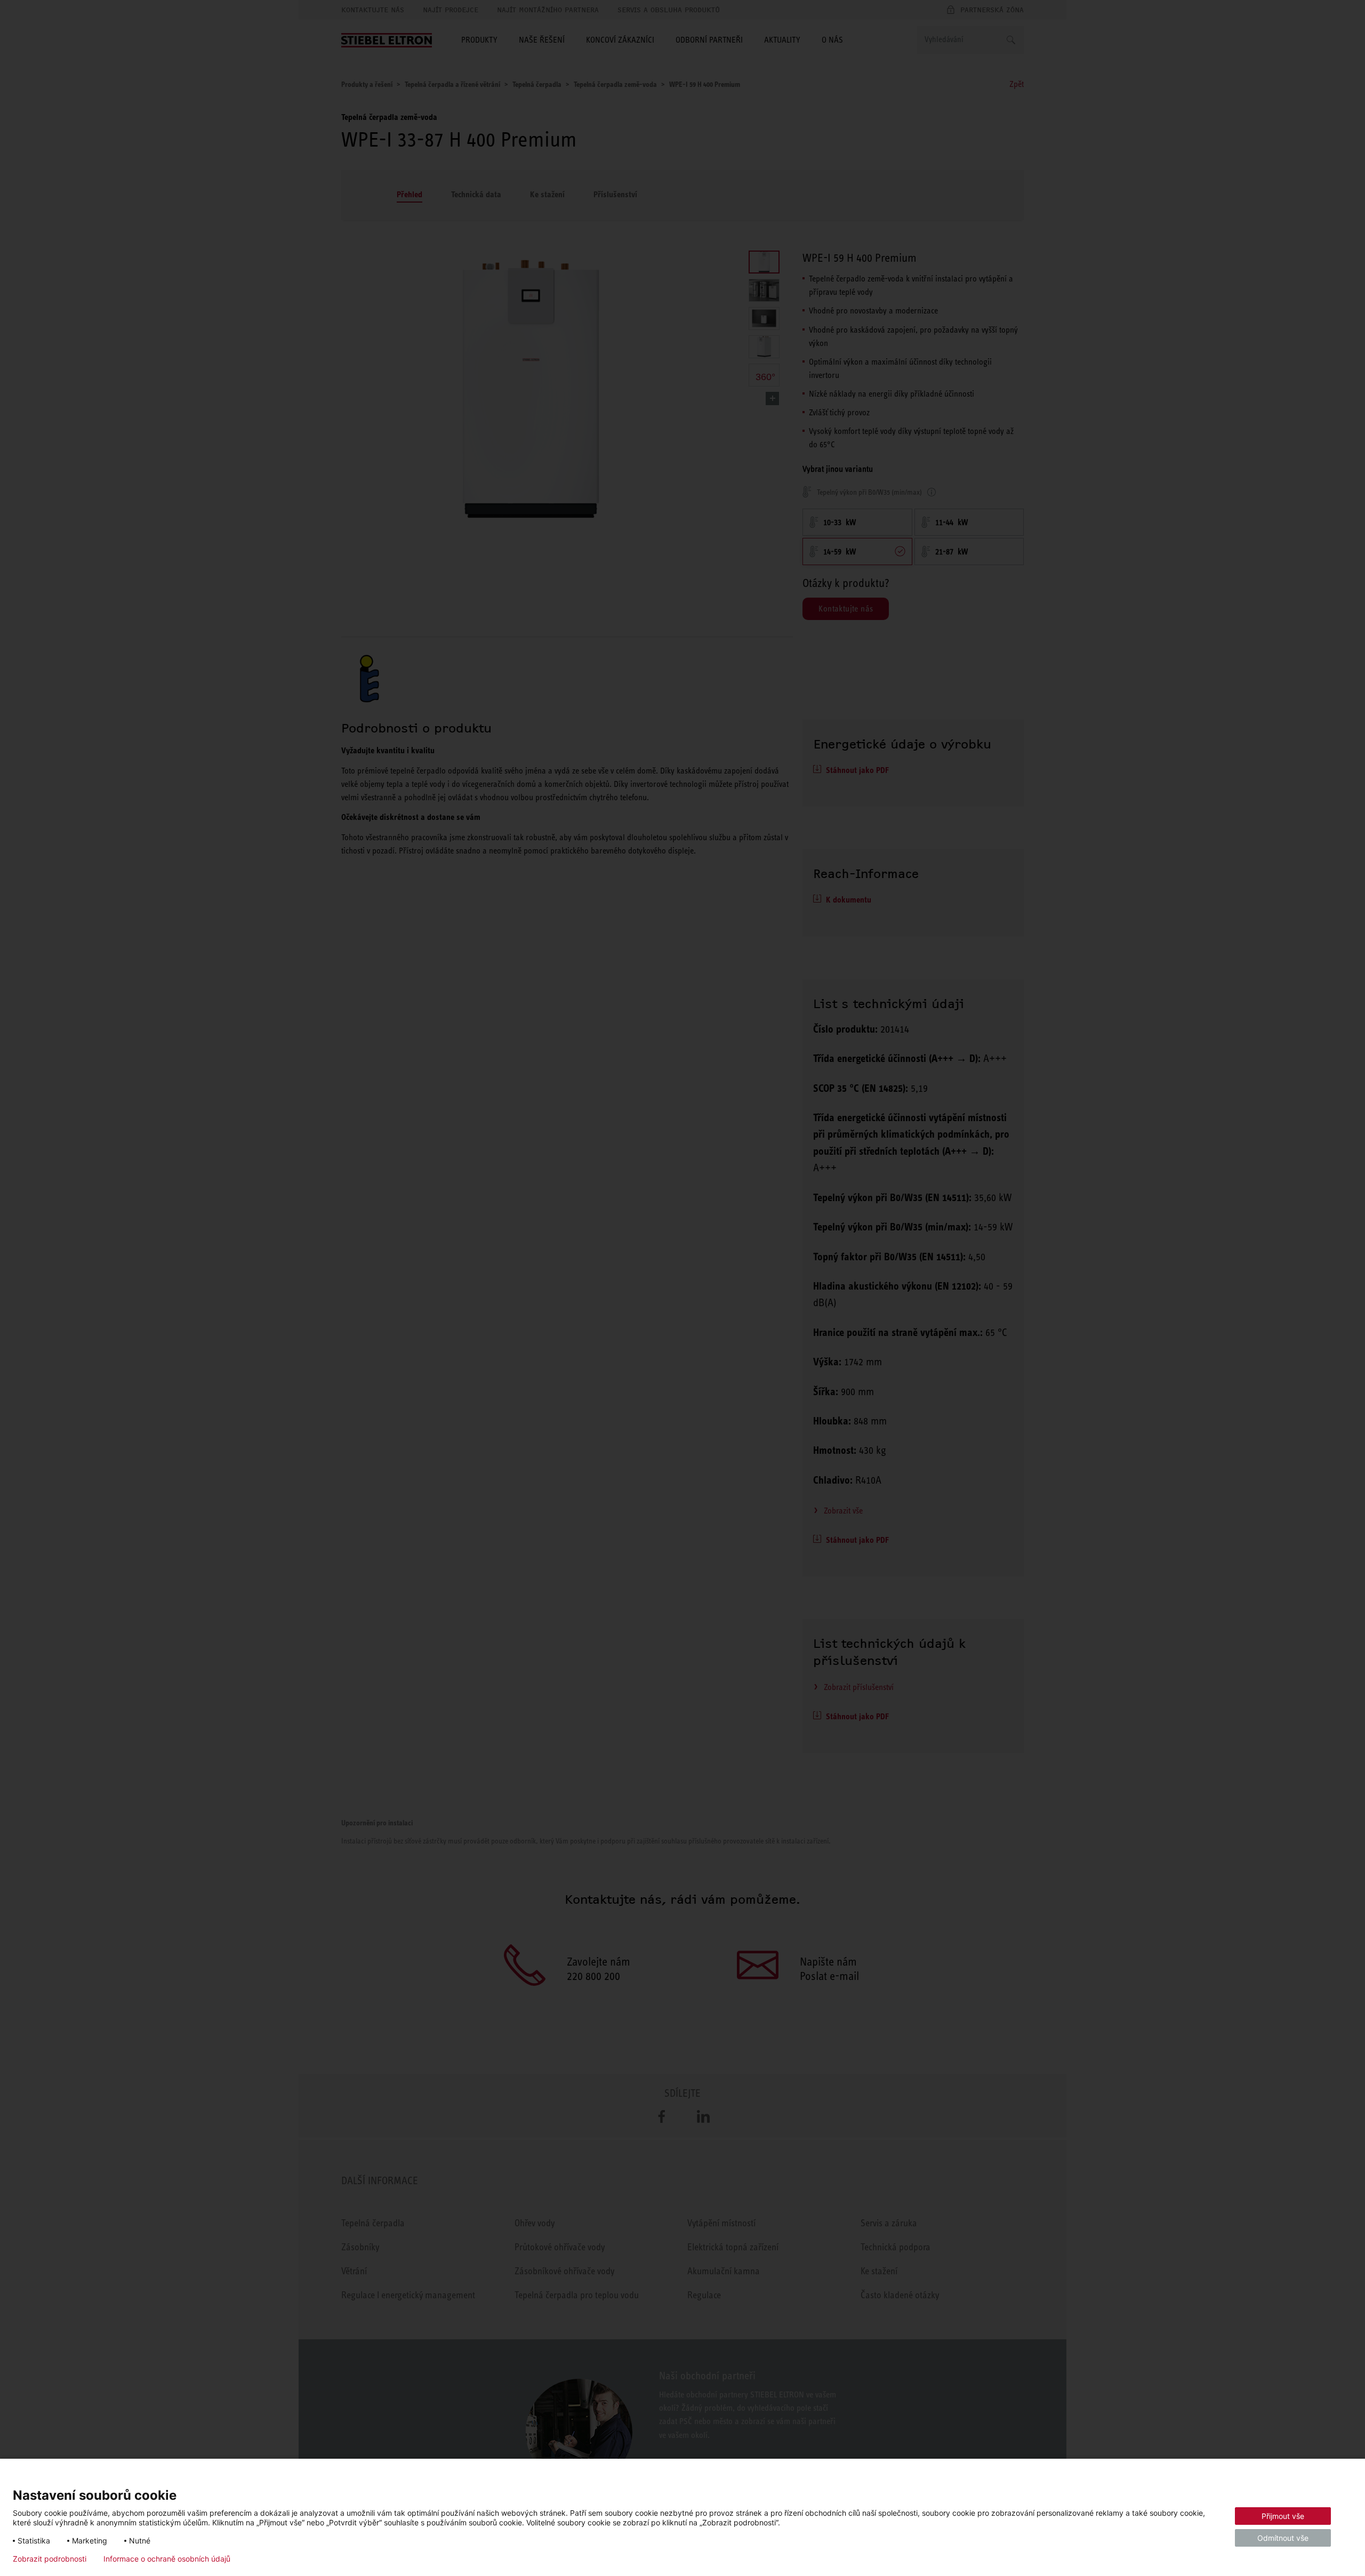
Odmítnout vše (1283, 2538)
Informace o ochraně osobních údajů (167, 2559)
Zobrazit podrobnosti (50, 2559)
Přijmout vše (1283, 2516)
